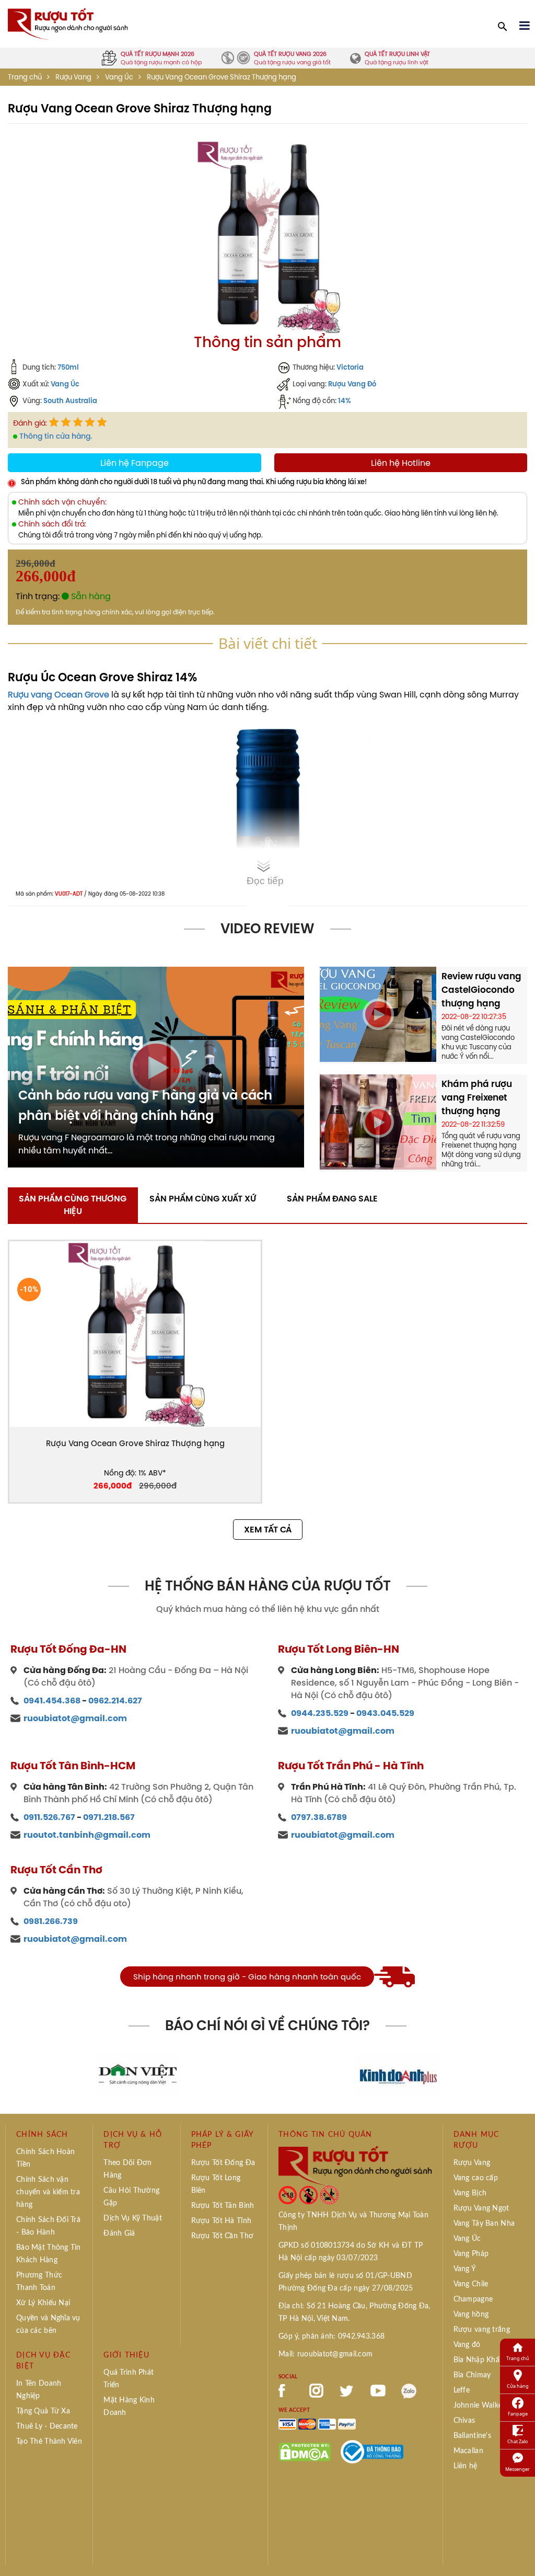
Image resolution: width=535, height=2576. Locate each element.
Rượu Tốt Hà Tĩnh (221, 2221)
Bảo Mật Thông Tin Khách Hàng (49, 2254)
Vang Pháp (471, 2254)
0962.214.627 (115, 1701)
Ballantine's (472, 2436)
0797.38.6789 (319, 1817)
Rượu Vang (73, 77)
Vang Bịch (470, 2193)
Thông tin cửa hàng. (56, 436)
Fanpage (518, 2414)
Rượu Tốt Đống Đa (223, 2163)
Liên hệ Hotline (401, 463)
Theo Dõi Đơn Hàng (127, 2169)
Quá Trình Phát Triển (129, 2379)
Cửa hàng (518, 2386)
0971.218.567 (109, 1817)
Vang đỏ (467, 2345)
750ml (68, 367)
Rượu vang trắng (482, 2330)
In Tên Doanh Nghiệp (39, 2390)
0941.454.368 (52, 1701)
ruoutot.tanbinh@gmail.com (87, 1835)
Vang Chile (471, 2284)
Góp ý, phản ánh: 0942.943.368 (332, 2337)
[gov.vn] (372, 2451)
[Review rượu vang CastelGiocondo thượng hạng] (378, 1013)
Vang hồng (471, 2315)
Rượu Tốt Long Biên (216, 2184)
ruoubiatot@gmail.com (75, 1718)
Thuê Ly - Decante (47, 2426)
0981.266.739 (51, 1921)
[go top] (520, 2552)
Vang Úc (119, 77)
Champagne (473, 2299)
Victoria (350, 367)
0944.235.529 (320, 1713)
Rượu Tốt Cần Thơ (222, 2236)
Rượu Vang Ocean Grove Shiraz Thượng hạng (135, 1443)
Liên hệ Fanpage (135, 463)
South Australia (70, 400)
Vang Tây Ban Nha (484, 2224)
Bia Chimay (472, 2375)
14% (345, 400)
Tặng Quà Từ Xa (43, 2411)
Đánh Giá (119, 2234)
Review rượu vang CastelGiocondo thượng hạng (481, 990)
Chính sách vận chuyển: (62, 502)
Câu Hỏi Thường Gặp (131, 2197)
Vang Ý (465, 2269)
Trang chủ (25, 77)
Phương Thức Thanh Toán (39, 2282)
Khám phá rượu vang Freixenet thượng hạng (477, 1097)
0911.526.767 (49, 1817)
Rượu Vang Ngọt (481, 2208)
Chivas (464, 2421)
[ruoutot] (68, 23)
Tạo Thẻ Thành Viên (49, 2442)
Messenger (517, 2469)
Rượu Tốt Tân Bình (223, 2206)
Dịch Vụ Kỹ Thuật (132, 2218)
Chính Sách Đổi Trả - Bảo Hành (48, 2226)
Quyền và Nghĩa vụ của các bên (48, 2325)
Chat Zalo (517, 2441)
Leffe (462, 2390)
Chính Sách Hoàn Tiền (45, 2158)
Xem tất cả (268, 1530)
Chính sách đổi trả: (52, 524)
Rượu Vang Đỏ (352, 384)
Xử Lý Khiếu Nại (43, 2303)
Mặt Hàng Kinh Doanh (129, 2407)
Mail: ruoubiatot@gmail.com (325, 2354)
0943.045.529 (385, 1713)
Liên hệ (466, 2466)
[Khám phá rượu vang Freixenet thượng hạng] (378, 1121)
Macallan (468, 2451)
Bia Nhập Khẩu (479, 2360)
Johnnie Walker (479, 2406)
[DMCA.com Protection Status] (305, 2451)
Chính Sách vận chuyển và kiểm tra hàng (48, 2192)
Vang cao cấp (476, 2178)
